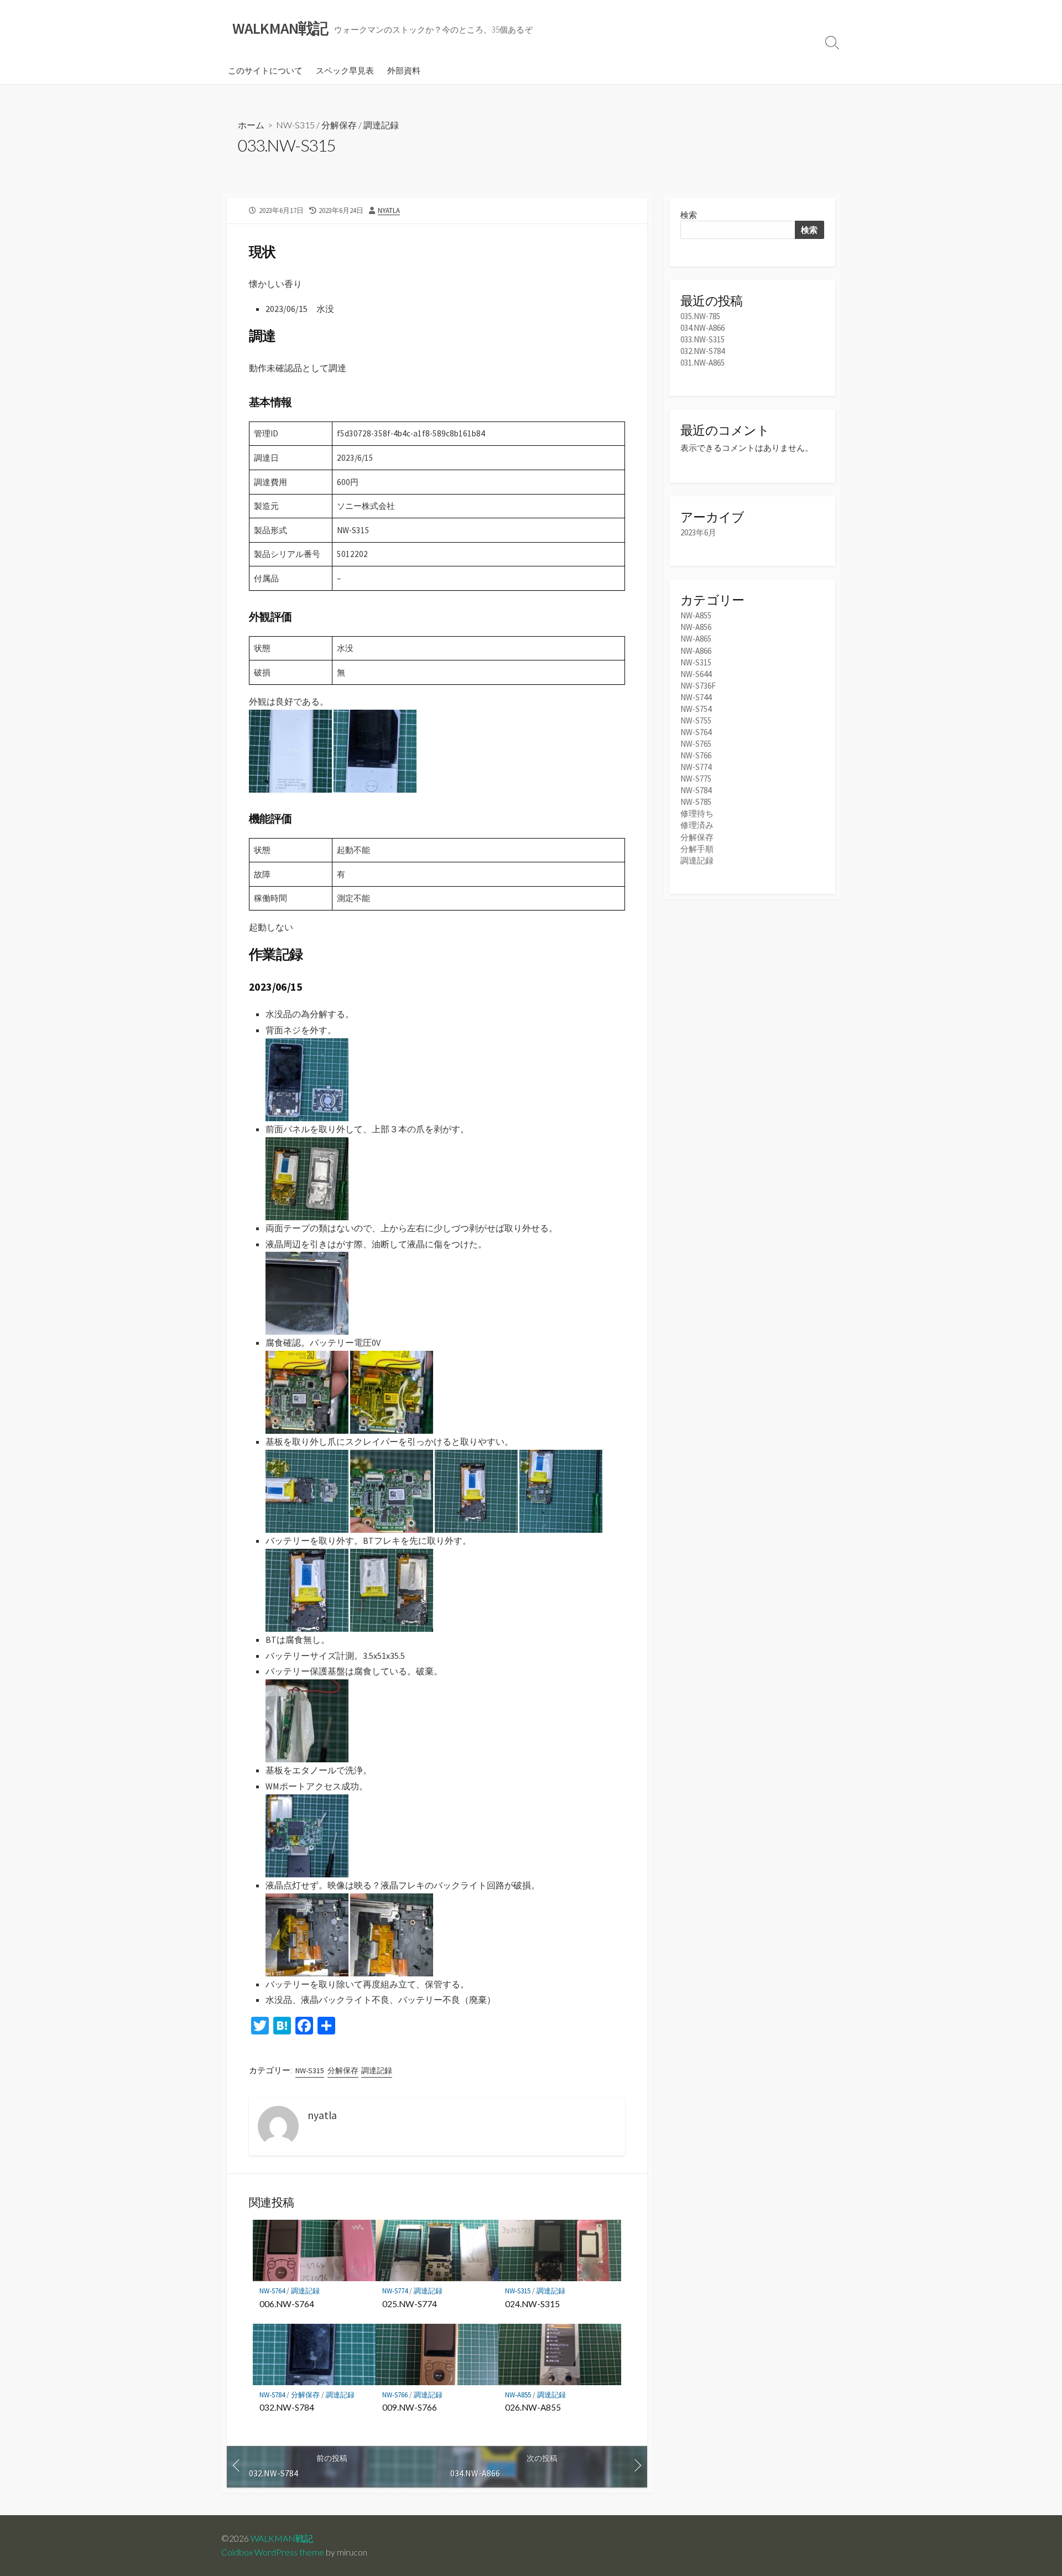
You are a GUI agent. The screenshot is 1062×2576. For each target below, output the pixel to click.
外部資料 (404, 70)
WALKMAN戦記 (282, 2538)
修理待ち (697, 813)
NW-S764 (272, 2291)
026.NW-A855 (533, 2407)
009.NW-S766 (410, 2407)
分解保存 (339, 125)
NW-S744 (696, 697)
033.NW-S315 (702, 339)
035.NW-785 (700, 316)
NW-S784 (272, 2395)
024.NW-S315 (532, 2304)
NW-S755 (696, 720)
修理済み (697, 825)
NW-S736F (698, 686)
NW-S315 (295, 125)
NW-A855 (518, 2395)
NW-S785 (696, 802)
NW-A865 (696, 639)
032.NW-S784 (287, 2407)
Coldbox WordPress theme (273, 2552)
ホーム (251, 125)
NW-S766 (395, 2395)
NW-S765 (696, 744)
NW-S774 (395, 2291)
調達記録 (381, 125)
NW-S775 (696, 779)
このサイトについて (265, 70)
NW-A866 (696, 651)
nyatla (389, 210)
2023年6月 (698, 532)
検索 (689, 215)
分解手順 (697, 849)
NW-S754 (696, 709)
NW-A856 (696, 627)
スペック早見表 (345, 70)
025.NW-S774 (410, 2304)
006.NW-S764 (287, 2304)
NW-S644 (696, 674)
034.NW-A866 (702, 328)
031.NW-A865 (702, 363)
